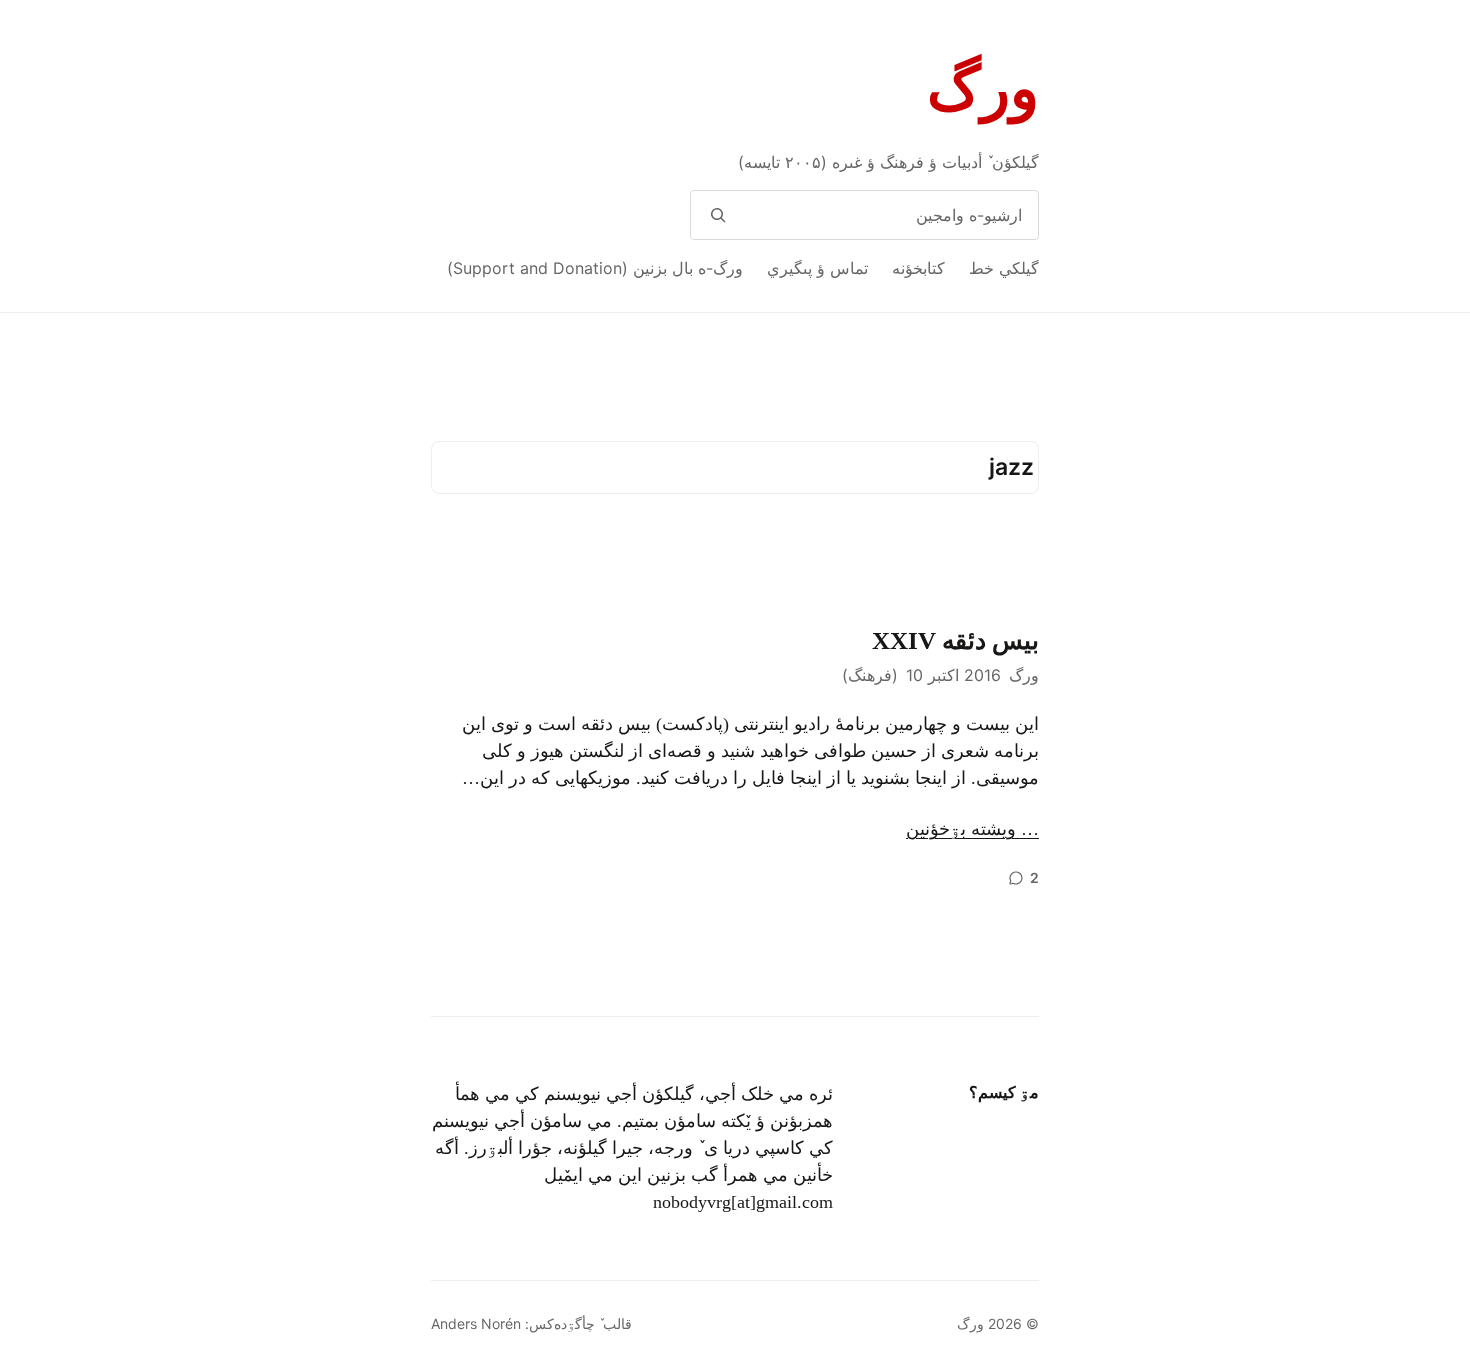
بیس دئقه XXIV (955, 640)
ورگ (983, 89)
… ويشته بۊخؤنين (972, 829)
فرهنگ (870, 675)
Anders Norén (476, 1323)
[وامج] (717, 215)
